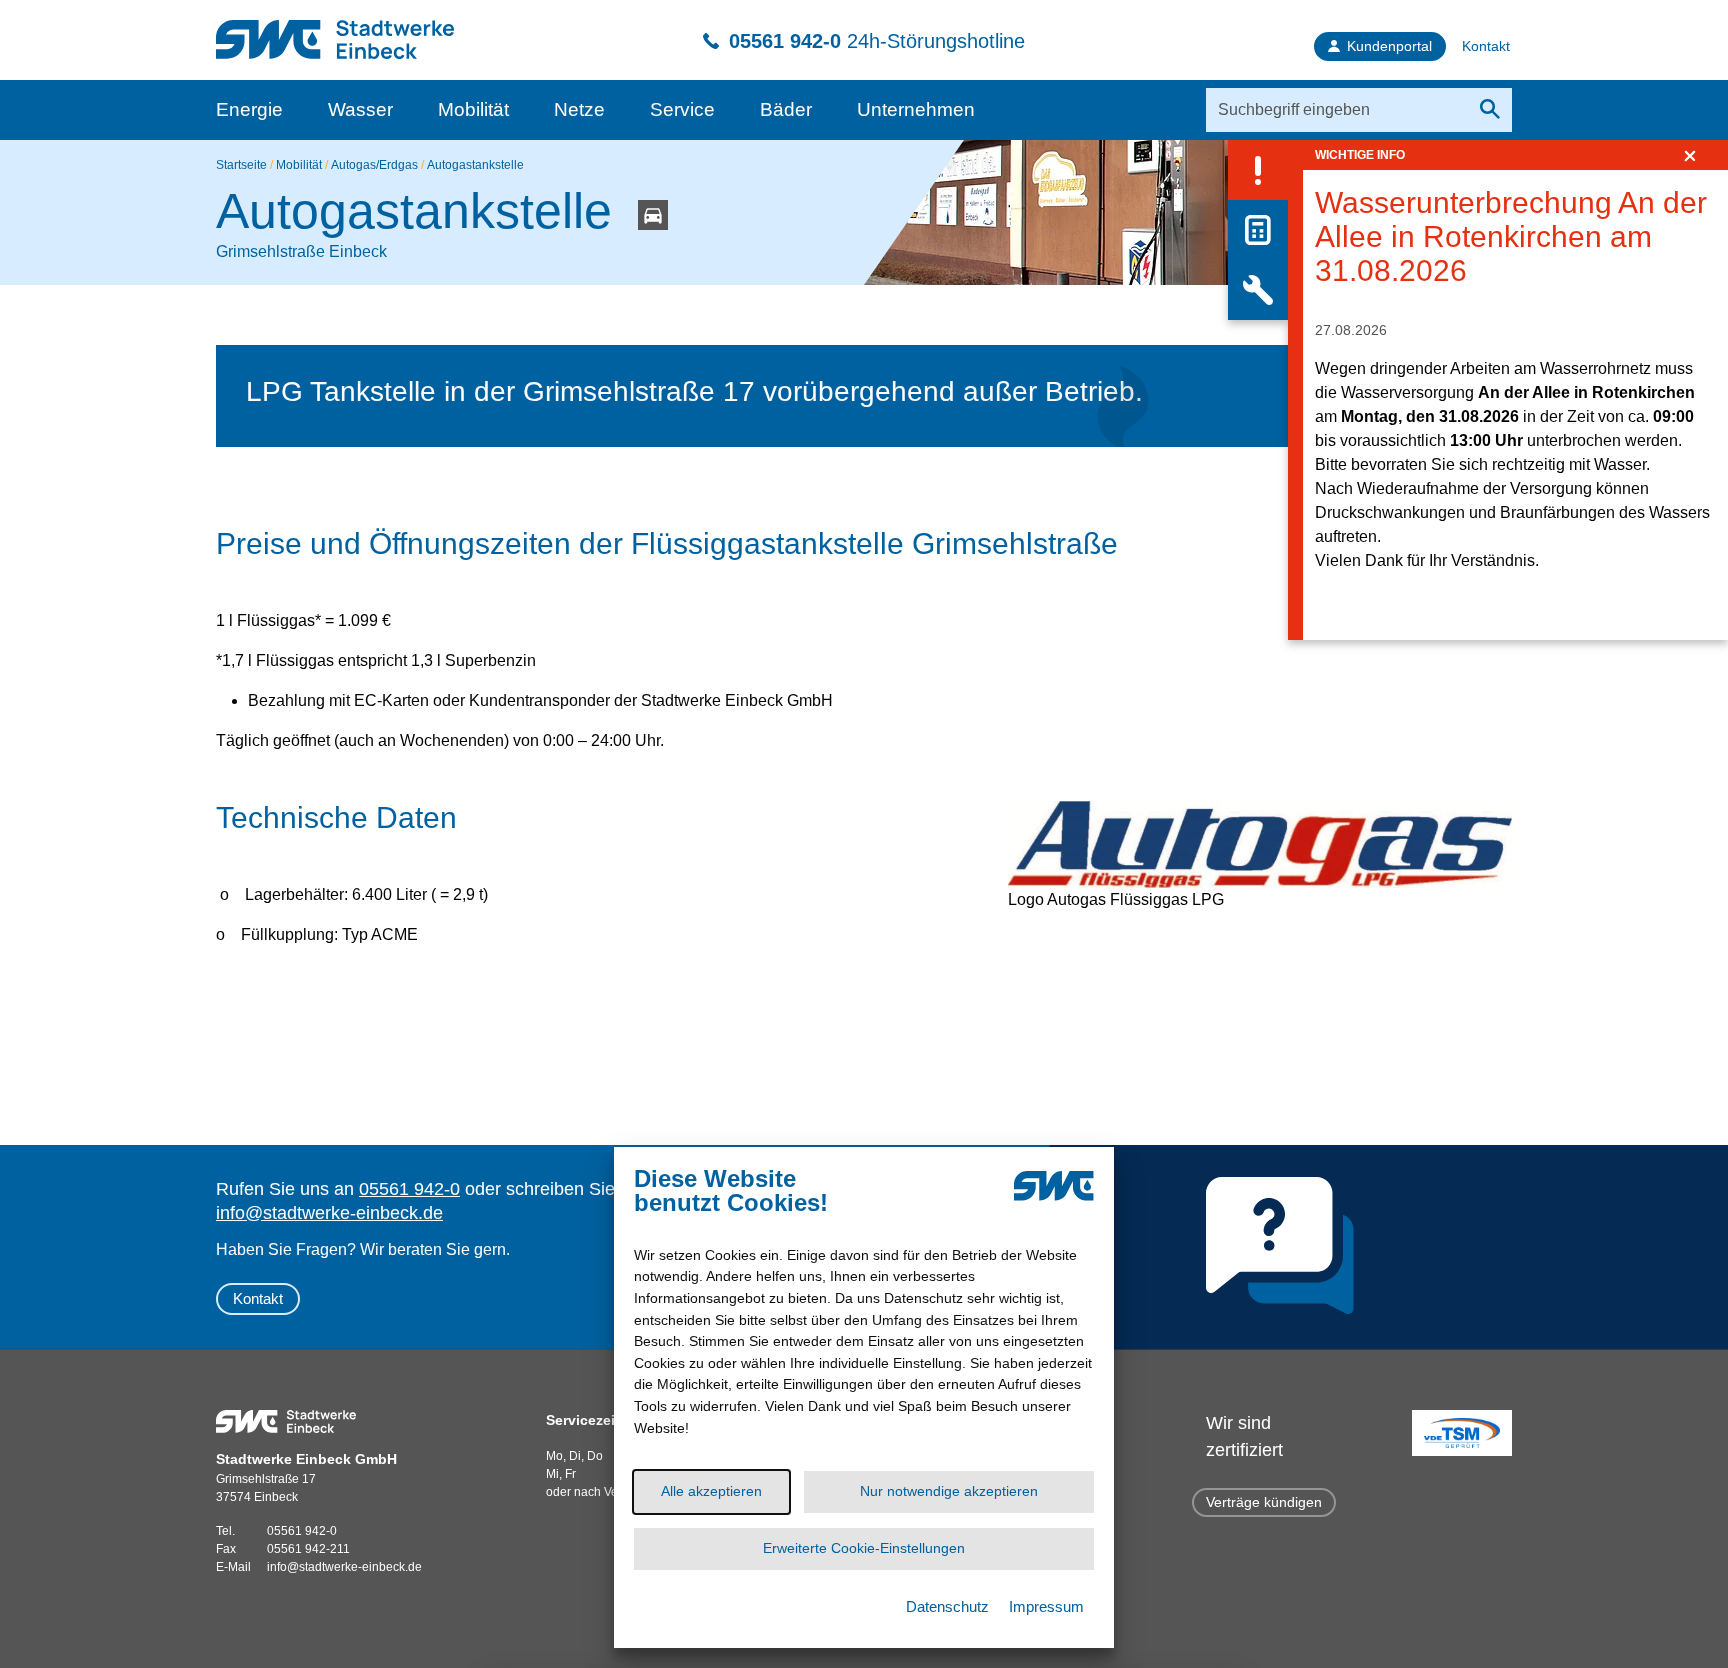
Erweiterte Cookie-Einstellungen (864, 1548)
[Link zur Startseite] (335, 29)
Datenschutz (947, 1606)
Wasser (360, 109)
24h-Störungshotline (877, 41)
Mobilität (473, 109)
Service (682, 109)
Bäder (786, 109)
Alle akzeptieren (711, 1491)
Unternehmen (916, 109)
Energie (249, 109)
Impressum (1046, 1606)
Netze (579, 109)
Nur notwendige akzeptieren (949, 1491)
